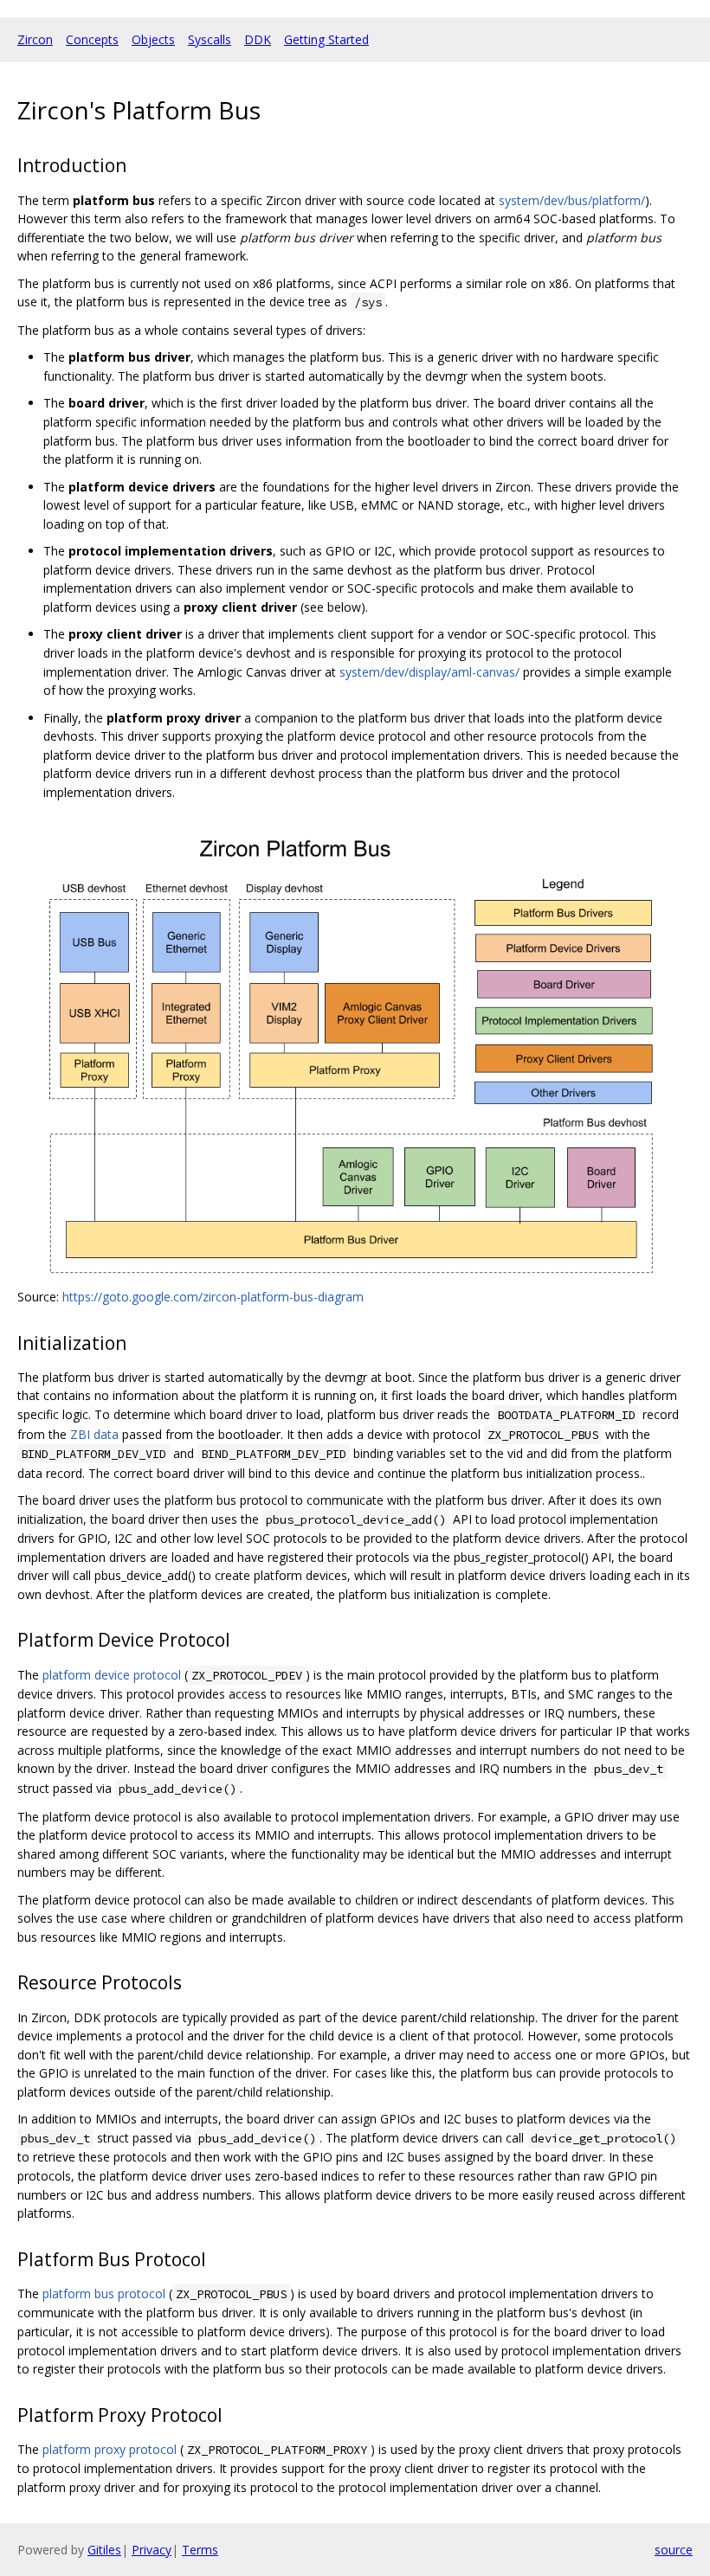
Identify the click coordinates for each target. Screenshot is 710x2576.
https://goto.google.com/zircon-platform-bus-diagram (213, 1297)
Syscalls (210, 39)
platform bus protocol (104, 2293)
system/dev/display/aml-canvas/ (429, 672)
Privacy (152, 2550)
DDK (258, 39)
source (674, 2550)
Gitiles (104, 2550)
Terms (200, 2550)
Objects (153, 39)
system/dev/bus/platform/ (572, 200)
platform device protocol (112, 1675)
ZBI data (94, 1434)
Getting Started (326, 39)
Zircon (35, 39)
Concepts (92, 39)
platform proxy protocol (110, 2449)
